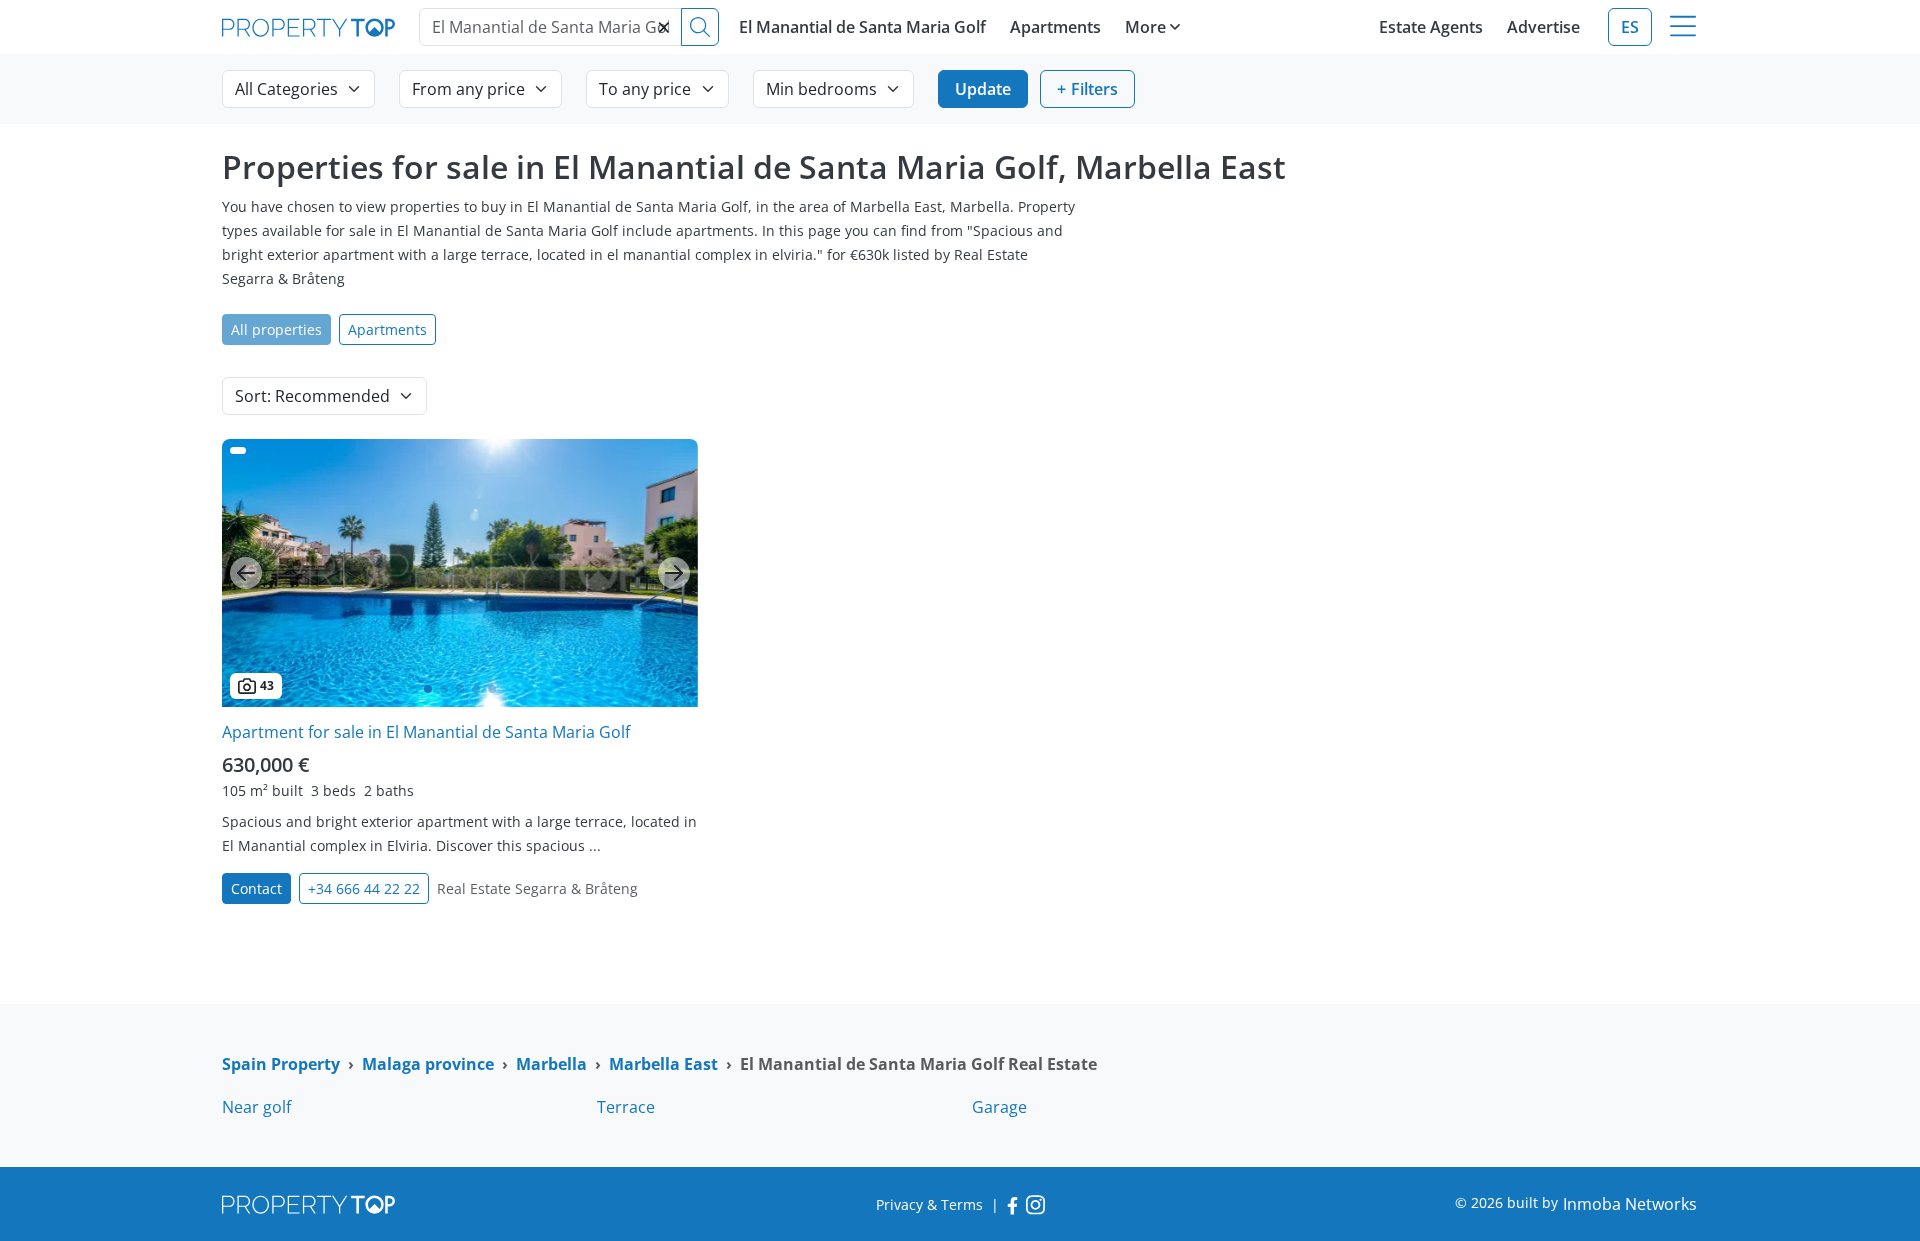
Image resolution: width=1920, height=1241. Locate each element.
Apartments (1055, 27)
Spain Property (281, 1064)
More (1145, 27)
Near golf (256, 1107)
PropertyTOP (308, 27)
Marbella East (663, 1064)
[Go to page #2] (444, 689)
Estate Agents (1431, 27)
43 (267, 685)
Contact (256, 888)
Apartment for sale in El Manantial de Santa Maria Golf (426, 732)
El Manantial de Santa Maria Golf (862, 27)
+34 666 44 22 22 (364, 888)
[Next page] (674, 573)
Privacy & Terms (929, 1204)
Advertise (1543, 27)
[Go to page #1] (428, 689)
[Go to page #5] (492, 689)
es (1630, 27)
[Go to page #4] (476, 689)
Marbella (551, 1064)
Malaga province (428, 1064)
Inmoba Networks (1630, 1204)
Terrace (626, 1107)
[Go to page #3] (460, 689)
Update (983, 89)
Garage (999, 1107)
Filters (1094, 89)
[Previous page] (246, 573)
